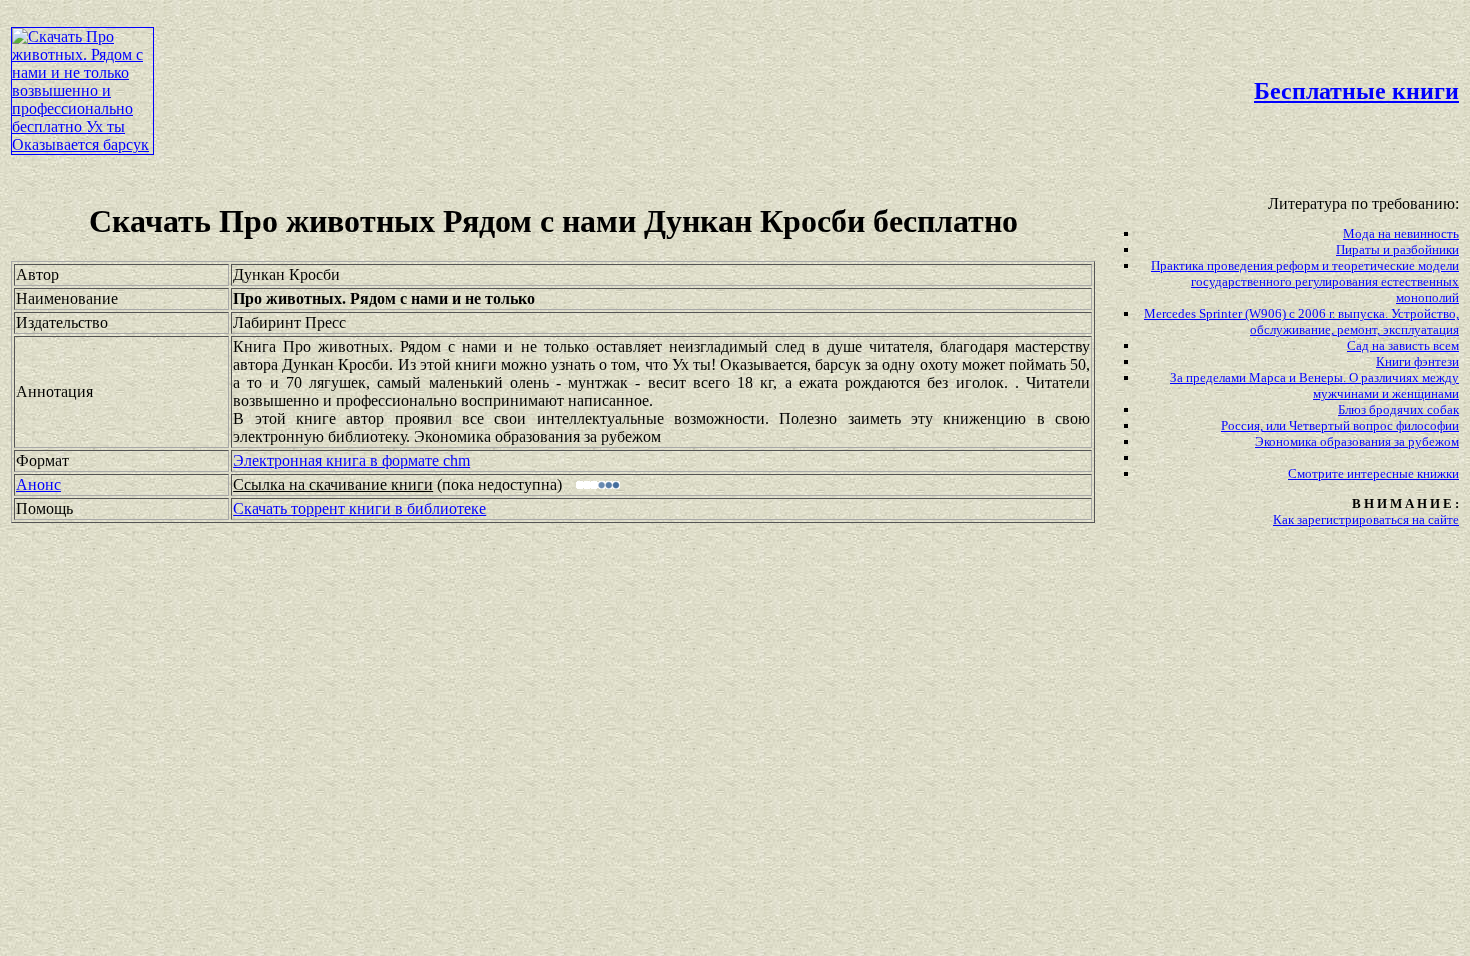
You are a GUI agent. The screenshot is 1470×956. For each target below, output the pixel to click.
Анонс (38, 484)
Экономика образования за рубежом (1357, 441)
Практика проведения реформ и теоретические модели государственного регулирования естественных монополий (1305, 281)
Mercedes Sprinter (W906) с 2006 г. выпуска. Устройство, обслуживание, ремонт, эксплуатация (1301, 321)
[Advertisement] (627, 56)
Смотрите (1317, 473)
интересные (1382, 473)
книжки (1438, 473)
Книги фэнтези (1417, 361)
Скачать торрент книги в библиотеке (359, 508)
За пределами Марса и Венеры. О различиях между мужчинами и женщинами (1314, 385)
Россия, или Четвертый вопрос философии (1340, 425)
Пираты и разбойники (1397, 249)
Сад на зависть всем (1403, 345)
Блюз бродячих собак (1398, 409)
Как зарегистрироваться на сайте (1366, 519)
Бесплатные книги (1356, 91)
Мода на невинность (1401, 233)
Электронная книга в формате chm (351, 460)
